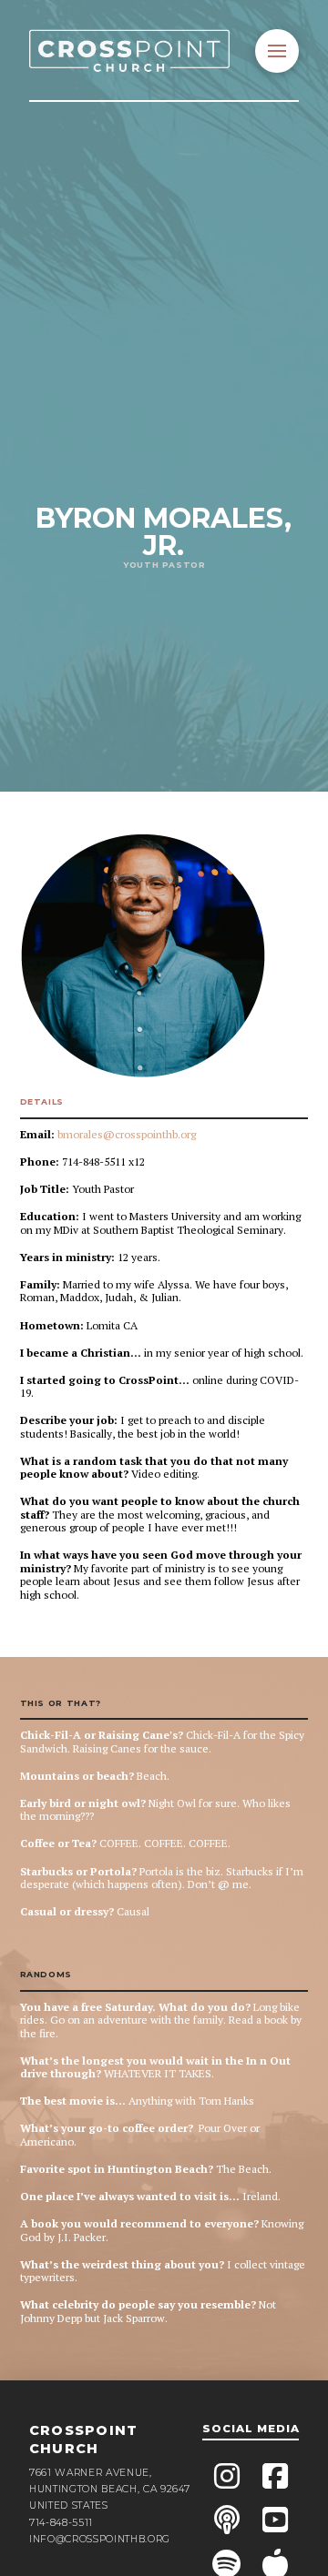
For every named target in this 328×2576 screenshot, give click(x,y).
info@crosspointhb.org (100, 2539)
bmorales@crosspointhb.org (127, 1134)
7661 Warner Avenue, (91, 2473)
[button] (277, 51)
